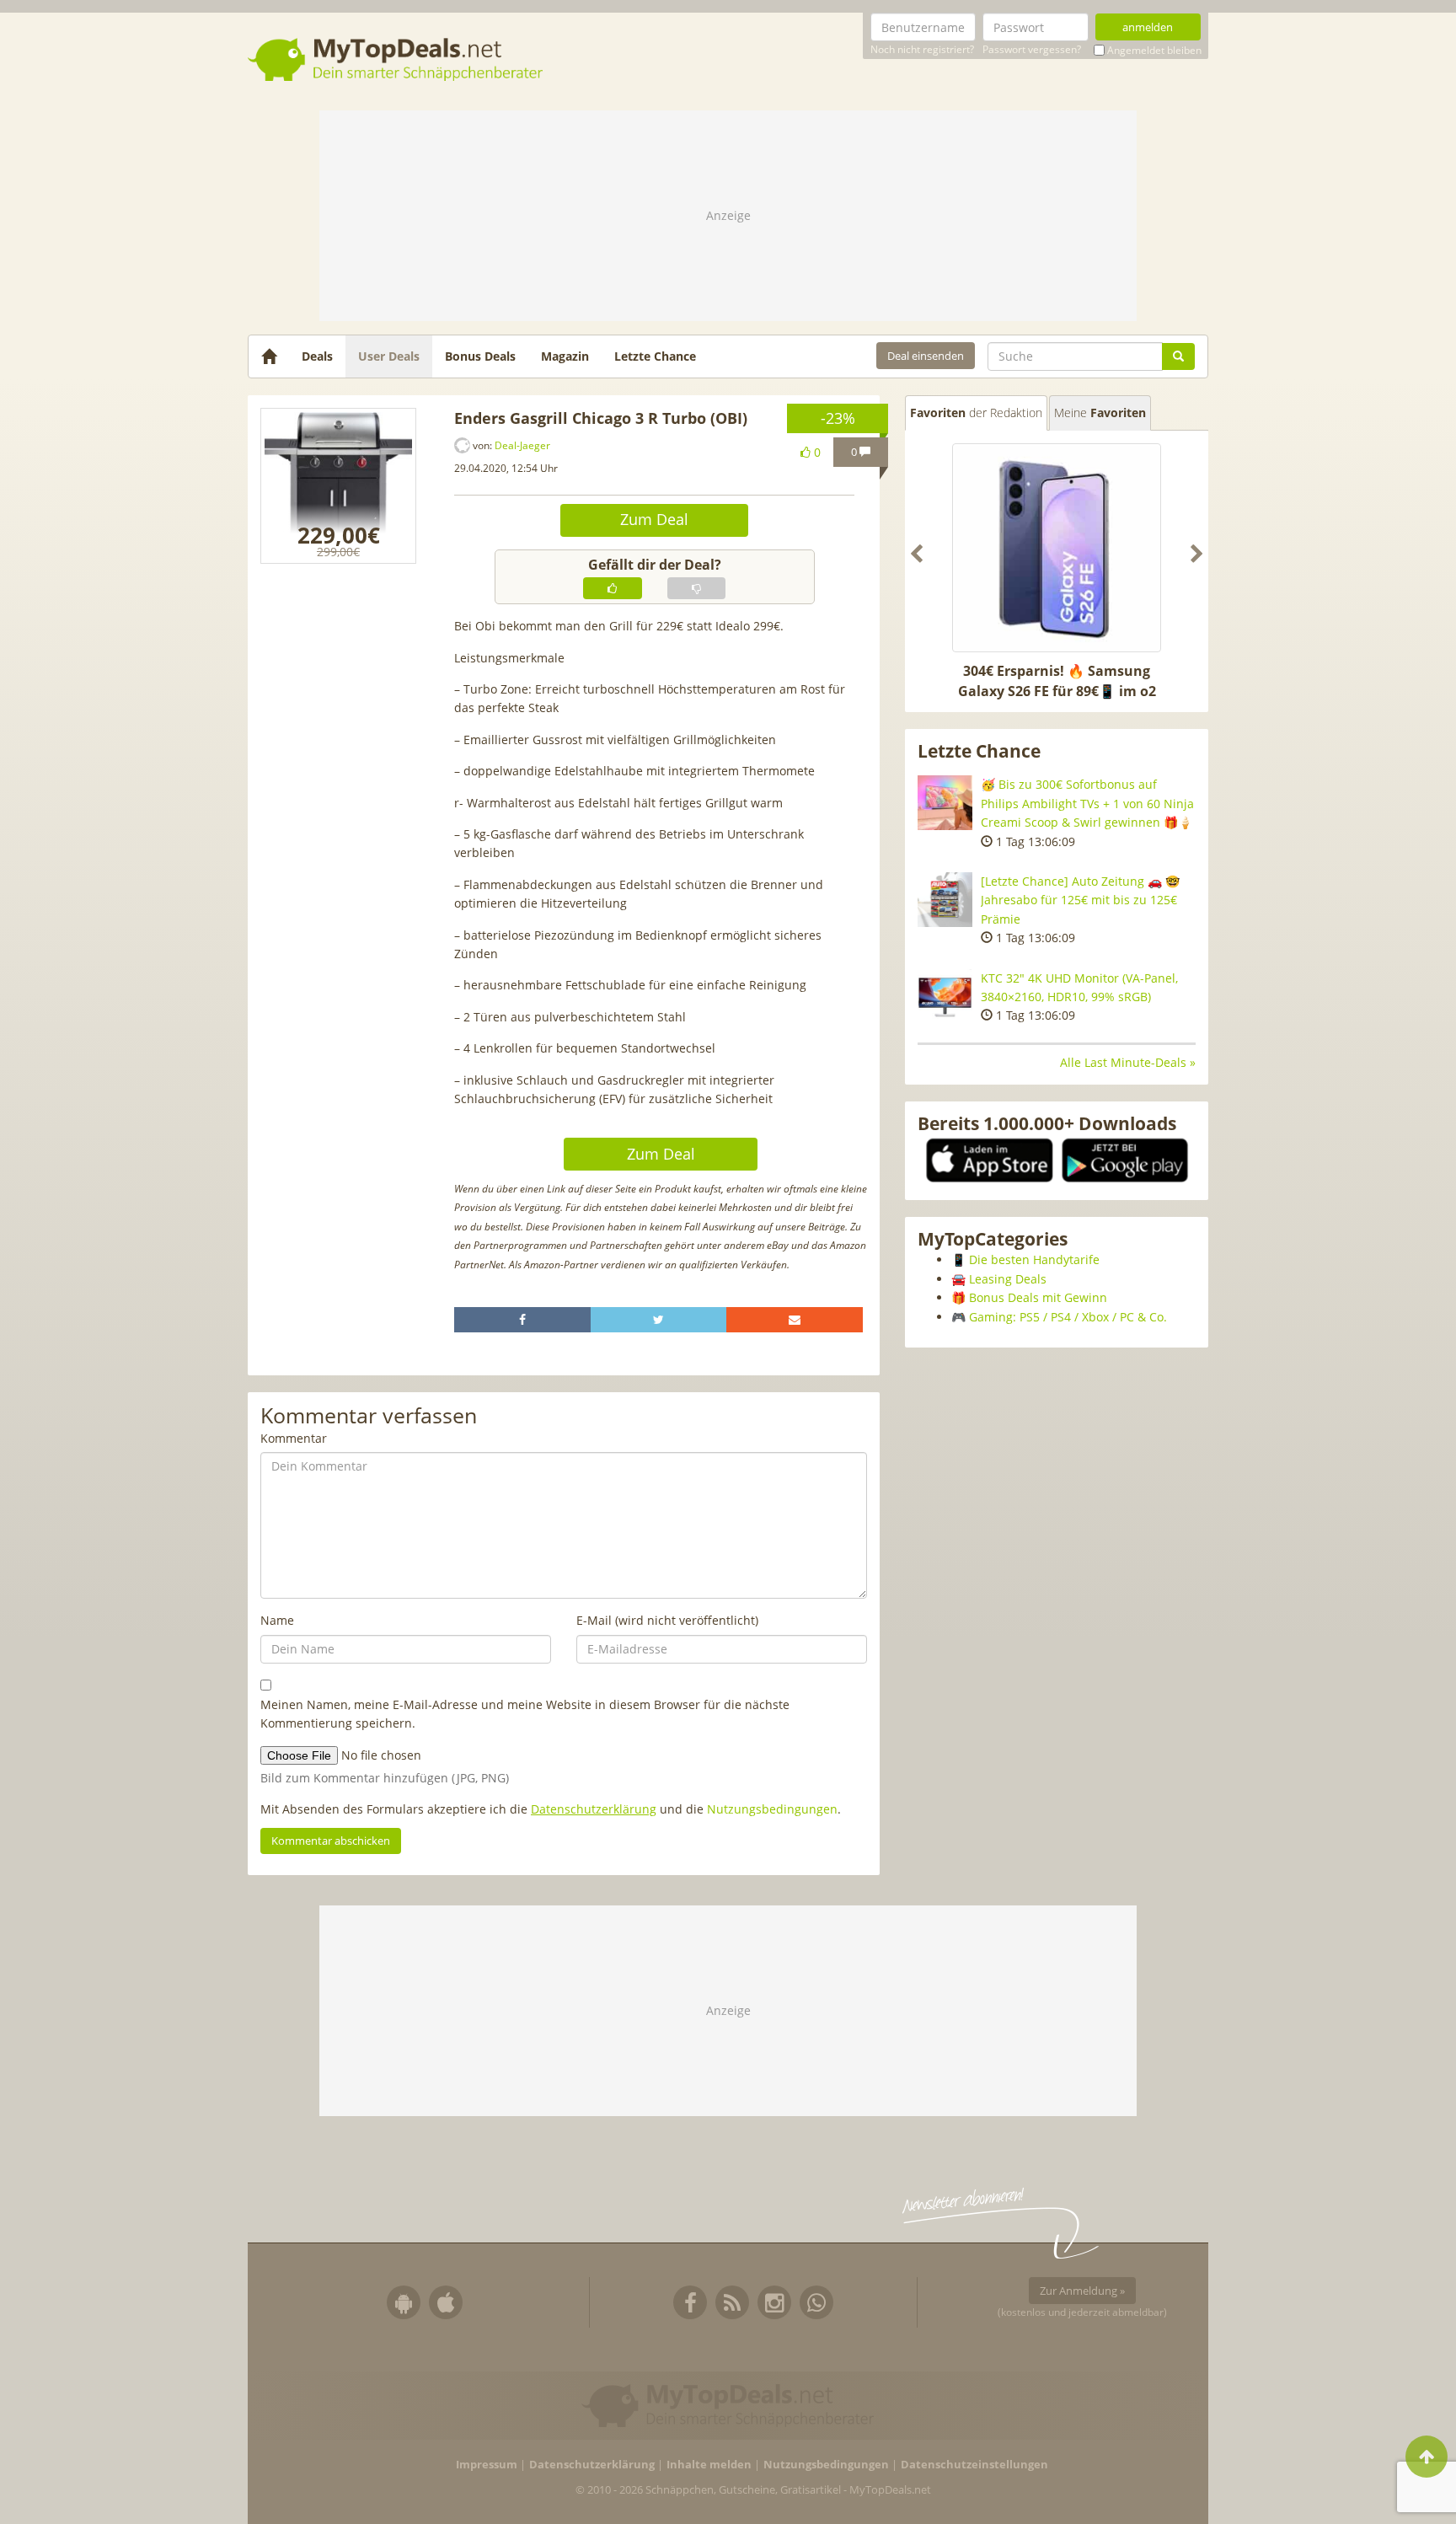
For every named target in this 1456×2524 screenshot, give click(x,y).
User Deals (389, 356)
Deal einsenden (926, 356)
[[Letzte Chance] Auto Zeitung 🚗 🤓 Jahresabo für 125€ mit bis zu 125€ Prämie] (945, 900)
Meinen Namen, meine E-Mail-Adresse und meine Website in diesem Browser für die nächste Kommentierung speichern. (525, 1714)
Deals (317, 356)
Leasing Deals (1008, 1279)
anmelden (1148, 27)
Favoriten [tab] (976, 413)
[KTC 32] (945, 997)
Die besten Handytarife (1034, 1259)
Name (277, 1620)
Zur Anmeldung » (1082, 2291)
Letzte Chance (655, 356)
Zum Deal (654, 519)
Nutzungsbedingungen (772, 1809)
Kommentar (294, 1438)
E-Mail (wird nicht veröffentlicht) (667, 1620)
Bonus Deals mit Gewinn (1038, 1297)
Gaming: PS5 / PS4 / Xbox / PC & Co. (1068, 1317)
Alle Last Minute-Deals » (1128, 1062)
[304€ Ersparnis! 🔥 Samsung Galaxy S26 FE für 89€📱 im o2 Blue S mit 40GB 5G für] (1057, 548)
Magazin (565, 356)
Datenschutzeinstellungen (974, 2465)
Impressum (487, 2465)
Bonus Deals (480, 356)
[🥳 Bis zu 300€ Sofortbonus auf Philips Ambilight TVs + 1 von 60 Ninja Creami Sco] (945, 803)
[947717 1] (338, 486)
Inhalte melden (709, 2465)
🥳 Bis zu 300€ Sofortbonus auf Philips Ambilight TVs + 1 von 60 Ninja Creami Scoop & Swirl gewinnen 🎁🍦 (1087, 803)
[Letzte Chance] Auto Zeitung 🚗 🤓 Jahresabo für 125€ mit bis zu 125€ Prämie (1080, 900)
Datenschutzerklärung (594, 1809)
